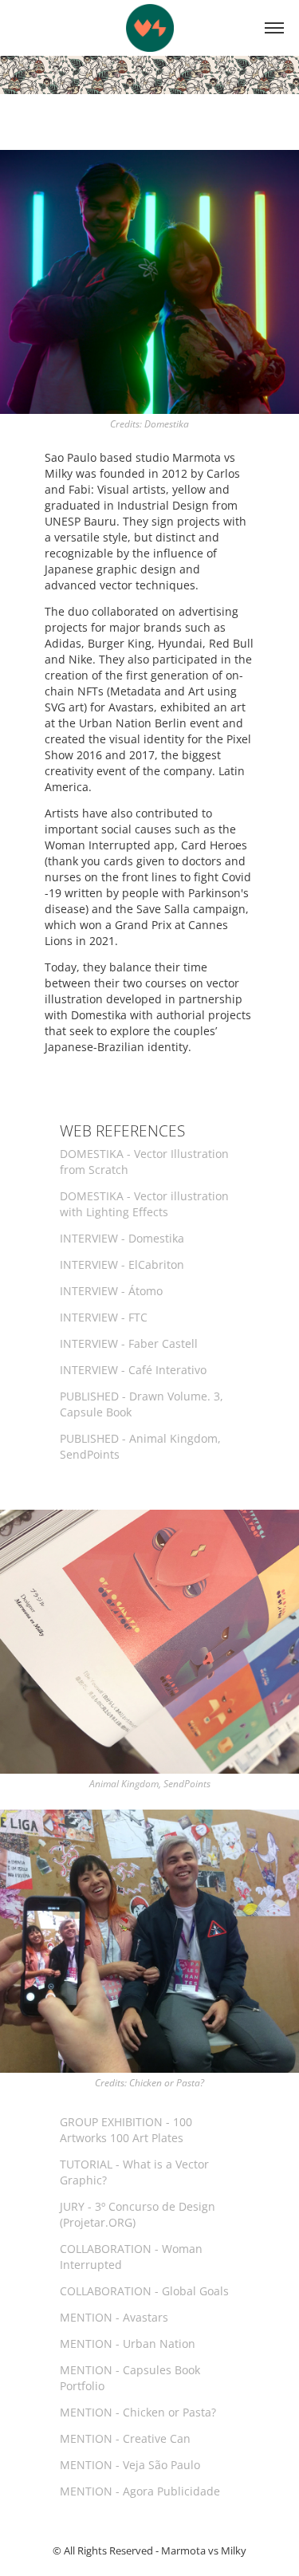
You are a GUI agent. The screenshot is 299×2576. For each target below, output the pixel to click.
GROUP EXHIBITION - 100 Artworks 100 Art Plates (126, 2130)
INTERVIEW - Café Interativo (133, 1370)
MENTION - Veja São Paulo (130, 2465)
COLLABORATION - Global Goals (144, 2291)
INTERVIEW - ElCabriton (122, 1264)
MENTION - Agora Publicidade (140, 2491)
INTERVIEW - (111, 1291)
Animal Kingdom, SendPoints (150, 1784)
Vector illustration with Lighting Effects (144, 1204)
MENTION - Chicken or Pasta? (138, 2412)
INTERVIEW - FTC (104, 1317)
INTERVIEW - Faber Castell (129, 1343)
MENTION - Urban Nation (128, 2344)
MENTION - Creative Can (125, 2438)
